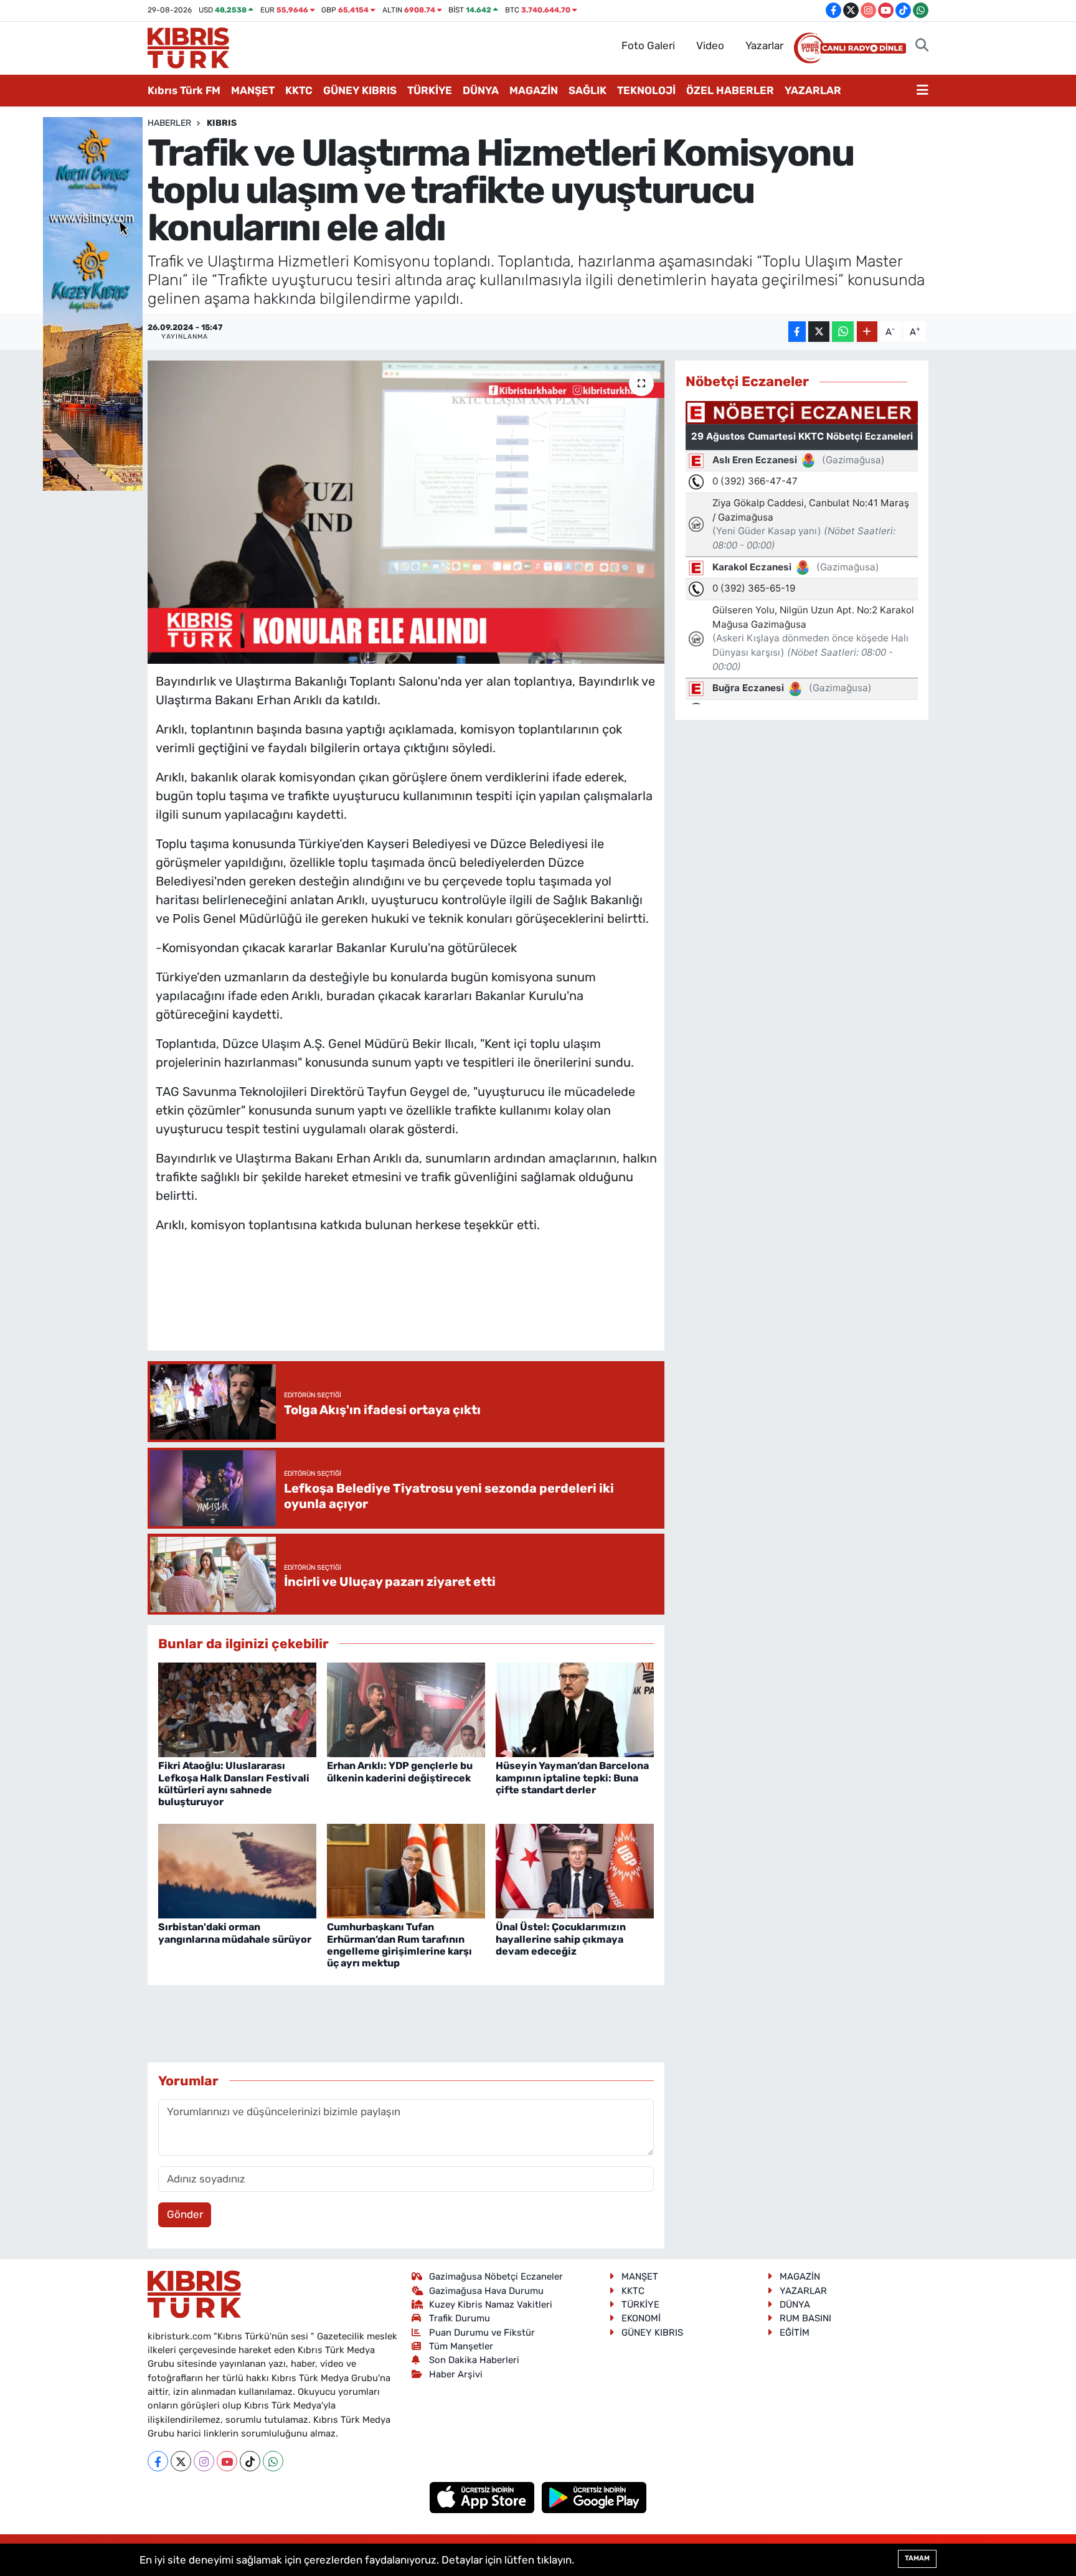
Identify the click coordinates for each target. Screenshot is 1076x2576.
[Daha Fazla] (867, 332)
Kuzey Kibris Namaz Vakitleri (491, 2305)
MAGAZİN (534, 90)
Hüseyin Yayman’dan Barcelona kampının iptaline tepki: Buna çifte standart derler (572, 1777)
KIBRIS (222, 123)
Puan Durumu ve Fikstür (482, 2333)
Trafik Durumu (460, 2318)
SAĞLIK (588, 90)
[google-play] (594, 2497)
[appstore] (484, 2497)
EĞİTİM (795, 2333)
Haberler (169, 123)
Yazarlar (764, 45)
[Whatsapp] (273, 2461)
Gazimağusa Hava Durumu (486, 2291)
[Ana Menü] (923, 91)
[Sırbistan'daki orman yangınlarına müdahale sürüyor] (237, 1870)
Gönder (185, 2214)
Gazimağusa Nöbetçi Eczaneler (496, 2276)
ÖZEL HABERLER (730, 90)
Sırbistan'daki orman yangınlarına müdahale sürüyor (235, 1933)
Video (710, 45)
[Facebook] (158, 2461)
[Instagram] (204, 2461)
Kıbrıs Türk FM (184, 90)
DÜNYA (481, 90)
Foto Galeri (648, 45)
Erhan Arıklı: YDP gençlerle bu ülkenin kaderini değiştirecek (400, 1772)
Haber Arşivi (456, 2374)
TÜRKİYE (430, 90)
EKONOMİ (641, 2318)
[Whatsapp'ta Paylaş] (843, 332)
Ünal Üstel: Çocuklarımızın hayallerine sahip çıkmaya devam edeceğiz (561, 1939)
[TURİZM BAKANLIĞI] (93, 303)
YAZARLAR (813, 90)
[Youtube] (227, 2461)
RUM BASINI (805, 2318)
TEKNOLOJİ (646, 90)
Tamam (917, 2558)
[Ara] (922, 46)
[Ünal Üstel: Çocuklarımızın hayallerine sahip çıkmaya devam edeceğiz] (575, 1870)
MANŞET (253, 90)
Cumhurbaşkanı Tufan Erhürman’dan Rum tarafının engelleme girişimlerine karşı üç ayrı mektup (399, 1945)
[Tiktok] (250, 2461)
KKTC (299, 90)
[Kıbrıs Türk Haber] (188, 47)
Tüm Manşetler (461, 2346)
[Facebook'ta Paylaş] (797, 332)
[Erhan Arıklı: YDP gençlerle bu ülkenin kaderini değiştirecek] (406, 1709)
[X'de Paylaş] (819, 332)
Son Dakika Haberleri (474, 2360)
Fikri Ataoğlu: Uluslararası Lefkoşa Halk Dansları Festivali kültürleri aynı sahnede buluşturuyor (234, 1784)
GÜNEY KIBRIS (360, 90)
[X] (181, 2461)
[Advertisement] (406, 1305)
